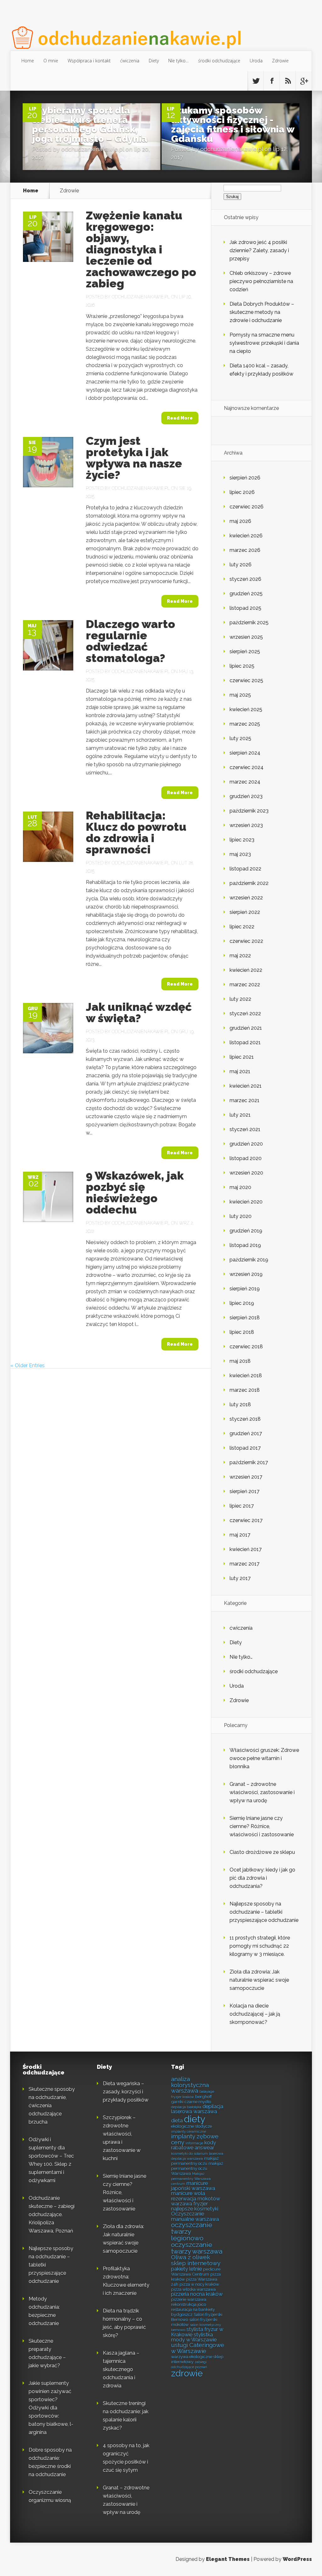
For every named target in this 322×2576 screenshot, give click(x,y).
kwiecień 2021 (246, 1086)
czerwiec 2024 (247, 767)
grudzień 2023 (246, 796)
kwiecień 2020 (246, 1202)
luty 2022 (240, 999)
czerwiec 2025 (246, 680)
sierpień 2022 (245, 912)
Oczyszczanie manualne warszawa (195, 2216)
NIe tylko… (178, 61)
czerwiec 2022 (246, 941)
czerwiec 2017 (246, 1520)
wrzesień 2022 (246, 898)
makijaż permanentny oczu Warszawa (197, 2168)
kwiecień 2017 (246, 1549)
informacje (194, 2143)
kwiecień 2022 (246, 970)
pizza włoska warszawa (193, 2289)
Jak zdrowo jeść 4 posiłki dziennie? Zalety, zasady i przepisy (259, 250)
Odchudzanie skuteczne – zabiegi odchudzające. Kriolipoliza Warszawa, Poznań (52, 2214)
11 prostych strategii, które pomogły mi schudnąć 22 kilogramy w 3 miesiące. (260, 1946)
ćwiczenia (130, 61)
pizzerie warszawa (189, 2299)
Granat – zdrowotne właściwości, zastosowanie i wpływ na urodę (262, 1792)
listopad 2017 (245, 1448)
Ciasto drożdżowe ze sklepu (262, 1852)
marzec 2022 (245, 985)
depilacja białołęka (186, 2107)
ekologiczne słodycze (192, 2126)
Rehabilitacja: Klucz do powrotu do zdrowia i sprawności (136, 832)
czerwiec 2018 (246, 1347)
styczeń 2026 (245, 579)
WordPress (297, 2559)
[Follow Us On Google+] (304, 81)
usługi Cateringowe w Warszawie (198, 2348)
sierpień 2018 (245, 1318)
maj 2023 (240, 854)
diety (195, 2119)
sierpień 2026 (245, 478)
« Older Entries (28, 1365)
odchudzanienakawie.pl (93, 149)
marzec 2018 (245, 1390)
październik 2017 (249, 1462)
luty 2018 (240, 1404)
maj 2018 (240, 1361)
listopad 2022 (245, 869)
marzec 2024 (245, 782)
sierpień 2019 (245, 1289)
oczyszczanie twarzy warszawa (197, 2248)
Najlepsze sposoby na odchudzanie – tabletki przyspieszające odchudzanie (264, 1912)
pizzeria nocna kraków (197, 2294)
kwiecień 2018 (246, 1376)
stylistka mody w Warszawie (194, 2337)
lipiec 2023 (242, 840)
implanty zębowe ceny (195, 2139)
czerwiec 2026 (247, 507)
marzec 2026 (245, 550)
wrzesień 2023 (246, 825)
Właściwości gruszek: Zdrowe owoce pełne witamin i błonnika (264, 1758)
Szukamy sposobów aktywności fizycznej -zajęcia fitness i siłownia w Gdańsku (233, 125)
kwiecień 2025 (246, 709)
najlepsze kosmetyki (195, 2209)
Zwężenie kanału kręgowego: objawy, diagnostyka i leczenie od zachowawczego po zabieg (141, 249)
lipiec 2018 (242, 1332)
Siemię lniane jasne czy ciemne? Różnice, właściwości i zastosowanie (262, 1826)
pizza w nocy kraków (199, 2284)
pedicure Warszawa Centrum (196, 2272)
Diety (154, 61)
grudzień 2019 (246, 1231)
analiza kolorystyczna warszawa (190, 2085)
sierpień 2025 (245, 651)
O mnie (51, 61)
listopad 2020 (246, 1158)
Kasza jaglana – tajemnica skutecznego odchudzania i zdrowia (121, 2369)
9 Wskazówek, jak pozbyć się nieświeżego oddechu (135, 1192)
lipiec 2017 (242, 1506)
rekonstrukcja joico (189, 2304)
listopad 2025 (245, 608)
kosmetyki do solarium (189, 2154)
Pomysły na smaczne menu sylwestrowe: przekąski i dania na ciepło (264, 343)
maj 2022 (240, 956)
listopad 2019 (245, 1245)
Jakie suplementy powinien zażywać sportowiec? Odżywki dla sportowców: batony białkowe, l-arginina (51, 2408)
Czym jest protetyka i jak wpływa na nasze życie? (134, 458)
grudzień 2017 (246, 1433)
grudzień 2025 (246, 594)
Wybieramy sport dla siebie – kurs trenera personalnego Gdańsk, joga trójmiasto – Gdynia (90, 125)
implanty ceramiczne (189, 2132)
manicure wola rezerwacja (188, 2196)
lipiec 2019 (242, 1303)
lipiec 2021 (242, 1057)
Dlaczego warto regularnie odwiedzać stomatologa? (130, 641)
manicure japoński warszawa (193, 2186)
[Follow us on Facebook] (272, 81)
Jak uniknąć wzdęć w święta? (139, 1012)
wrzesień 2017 (246, 1477)
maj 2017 (240, 1535)
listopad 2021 (245, 1042)
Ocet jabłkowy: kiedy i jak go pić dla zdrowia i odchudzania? (262, 1878)
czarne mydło (198, 2102)
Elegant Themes (228, 2559)
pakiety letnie (186, 2269)
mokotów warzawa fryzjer (196, 2201)
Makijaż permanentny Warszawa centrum (191, 2179)
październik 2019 (249, 1260)
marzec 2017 (244, 1564)
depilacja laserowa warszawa (197, 2109)
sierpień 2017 (244, 1491)
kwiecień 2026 (246, 536)
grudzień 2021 (246, 1028)
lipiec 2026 (242, 492)
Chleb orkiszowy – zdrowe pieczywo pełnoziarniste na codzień (261, 281)
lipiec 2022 (242, 927)
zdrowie (187, 2373)
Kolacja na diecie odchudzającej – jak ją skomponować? (255, 2014)
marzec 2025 (245, 724)
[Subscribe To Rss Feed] (288, 81)
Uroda (256, 61)
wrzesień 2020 (246, 1173)
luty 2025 (240, 738)
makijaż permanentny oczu (195, 2161)
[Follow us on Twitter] (256, 81)
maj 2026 (240, 521)
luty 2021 (240, 1115)
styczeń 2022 (245, 1013)
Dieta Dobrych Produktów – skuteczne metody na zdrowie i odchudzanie (262, 312)
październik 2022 (249, 883)
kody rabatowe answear (194, 2145)
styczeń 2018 (245, 1419)
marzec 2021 (244, 1100)
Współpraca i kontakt (89, 61)
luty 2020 (241, 1216)
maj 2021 (240, 1071)
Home (28, 61)
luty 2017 (240, 1578)
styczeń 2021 (245, 1129)
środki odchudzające (219, 61)
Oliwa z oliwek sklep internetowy (196, 2260)
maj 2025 (240, 695)
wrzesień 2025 (246, 637)
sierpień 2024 (245, 753)
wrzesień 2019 (246, 1274)
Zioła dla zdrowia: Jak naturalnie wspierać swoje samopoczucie (259, 1980)
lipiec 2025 (242, 666)
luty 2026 (241, 565)
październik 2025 (249, 623)
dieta (177, 2121)
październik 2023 (249, 811)
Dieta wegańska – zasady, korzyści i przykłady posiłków (126, 2092)
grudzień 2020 (246, 1144)
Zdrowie (280, 61)
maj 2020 (240, 1187)
